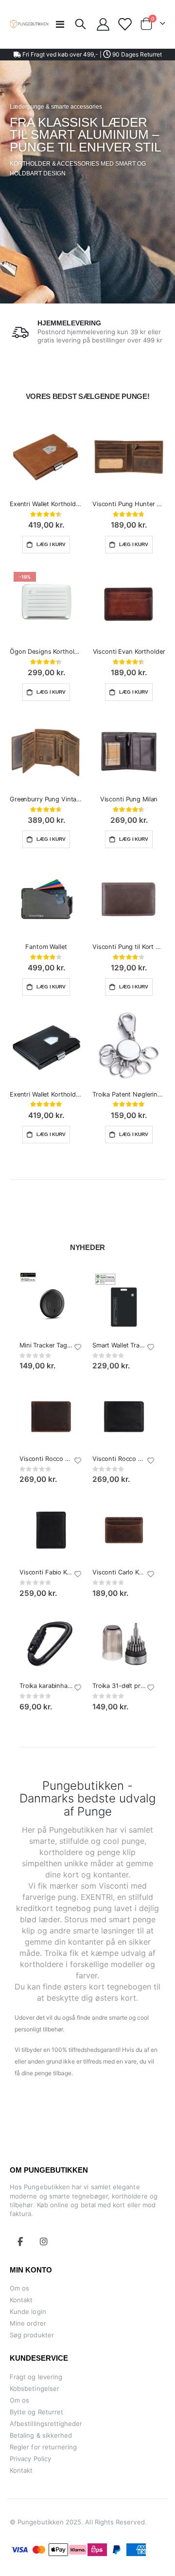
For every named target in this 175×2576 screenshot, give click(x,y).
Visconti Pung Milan (129, 799)
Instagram (44, 2241)
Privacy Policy (30, 2459)
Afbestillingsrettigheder (46, 2424)
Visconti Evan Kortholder (129, 652)
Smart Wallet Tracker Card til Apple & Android (119, 1345)
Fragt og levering (36, 2377)
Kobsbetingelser (35, 2388)
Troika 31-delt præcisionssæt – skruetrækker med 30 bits (119, 1686)
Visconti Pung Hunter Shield (129, 504)
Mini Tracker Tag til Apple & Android (46, 1345)
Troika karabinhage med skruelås (46, 1686)
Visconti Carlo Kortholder (119, 1572)
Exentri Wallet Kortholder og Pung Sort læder (46, 1094)
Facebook (20, 2241)
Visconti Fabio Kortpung (46, 1572)
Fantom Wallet (46, 947)
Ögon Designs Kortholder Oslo (46, 652)
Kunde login (28, 2311)
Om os (19, 2288)
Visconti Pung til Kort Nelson (129, 947)
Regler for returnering (43, 2447)
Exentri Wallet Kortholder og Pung (46, 504)
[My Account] (103, 24)
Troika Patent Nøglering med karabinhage (129, 1094)
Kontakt (21, 2300)
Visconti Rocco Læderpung (46, 1459)
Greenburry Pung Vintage (46, 799)
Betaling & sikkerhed (41, 2435)
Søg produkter (32, 2335)
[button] (78, 1347)
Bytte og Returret (36, 2412)
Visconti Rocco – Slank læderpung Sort (119, 1459)
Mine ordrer (28, 2323)
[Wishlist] (124, 24)
